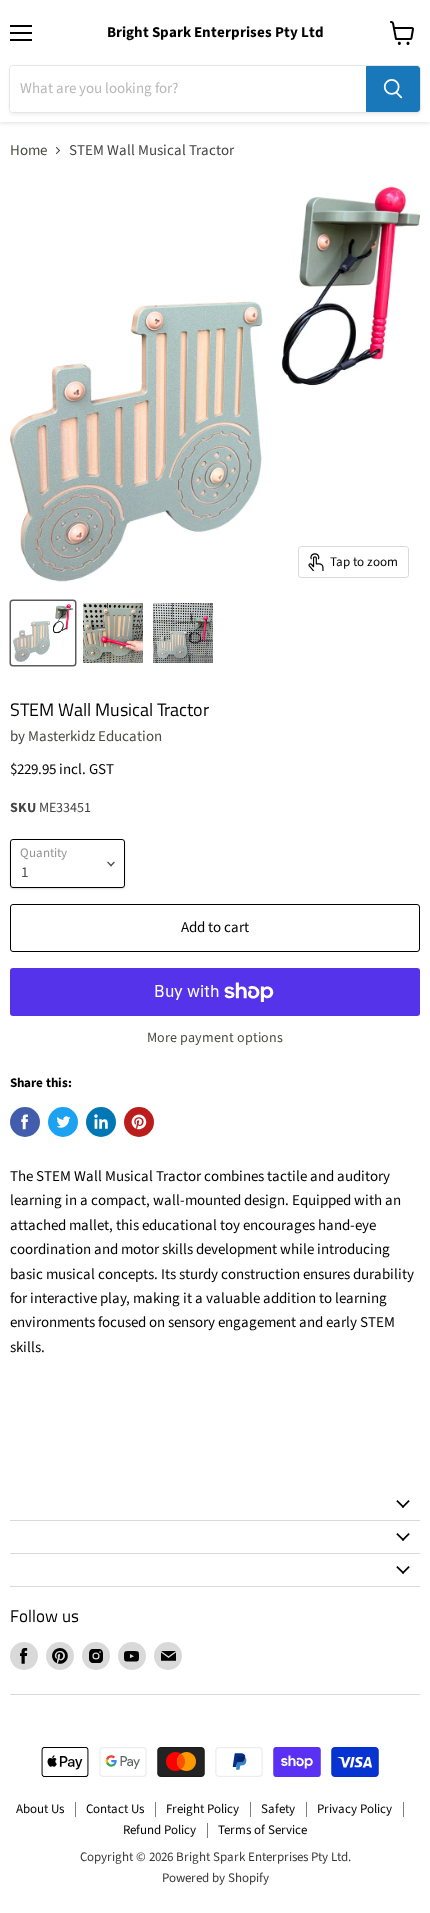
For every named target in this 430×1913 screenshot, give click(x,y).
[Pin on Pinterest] (139, 1122)
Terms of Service (262, 1830)
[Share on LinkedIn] (101, 1122)
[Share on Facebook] (25, 1122)
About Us (40, 1809)
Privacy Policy (354, 1809)
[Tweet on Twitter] (63, 1122)
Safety (278, 1809)
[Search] (393, 89)
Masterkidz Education (95, 736)
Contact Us (115, 1809)
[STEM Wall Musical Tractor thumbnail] (43, 633)
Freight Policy (202, 1809)
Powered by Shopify (215, 1878)
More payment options (215, 1038)
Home (28, 150)
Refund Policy (159, 1830)
